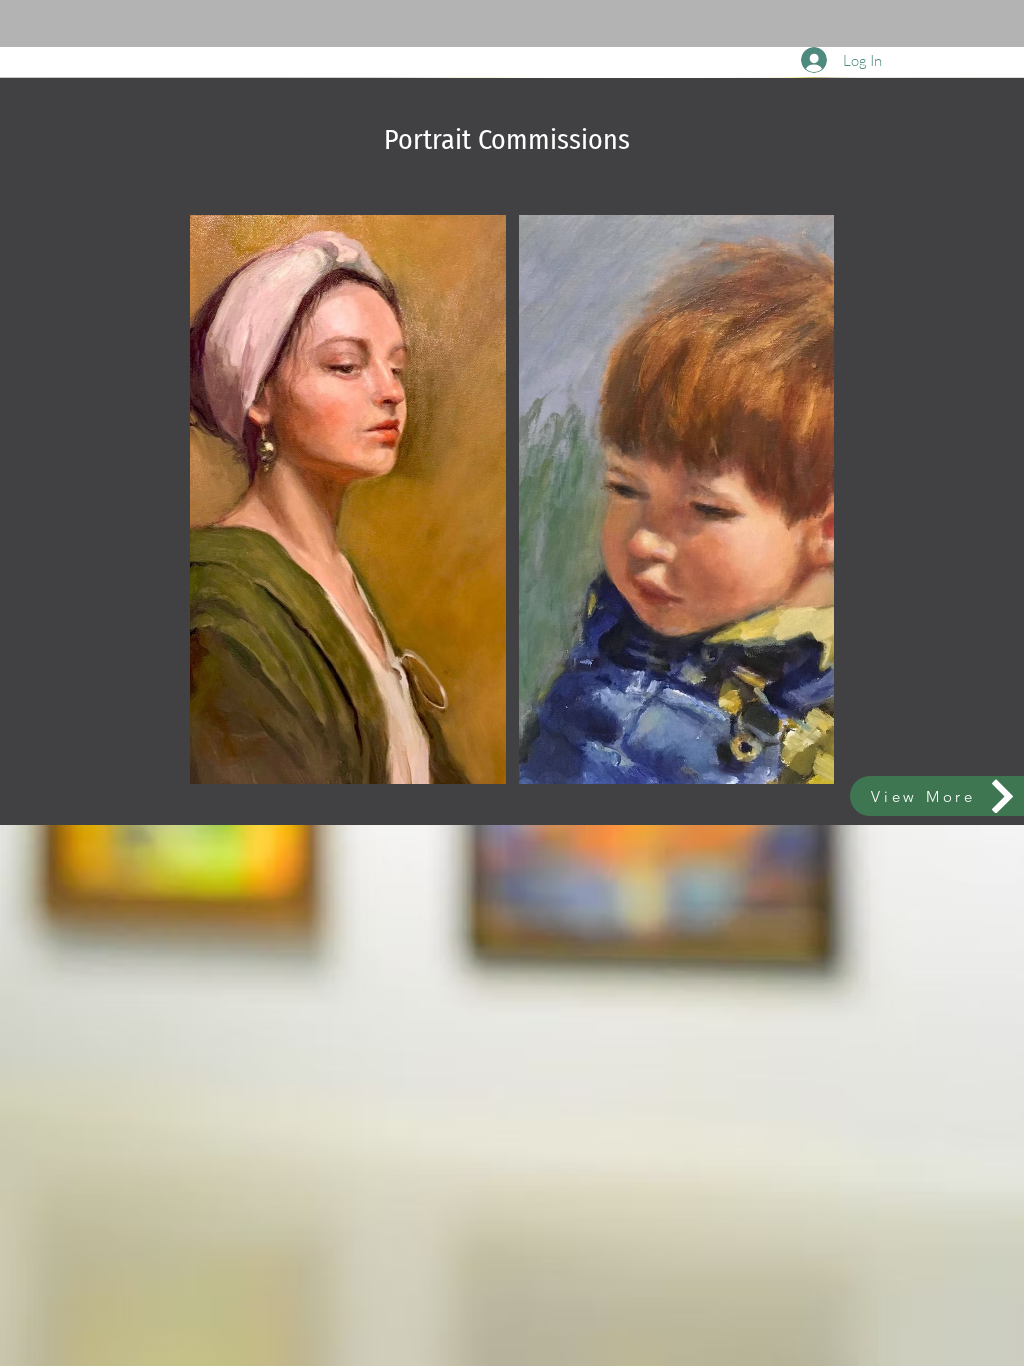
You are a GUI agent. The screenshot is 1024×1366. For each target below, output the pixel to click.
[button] (348, 499)
